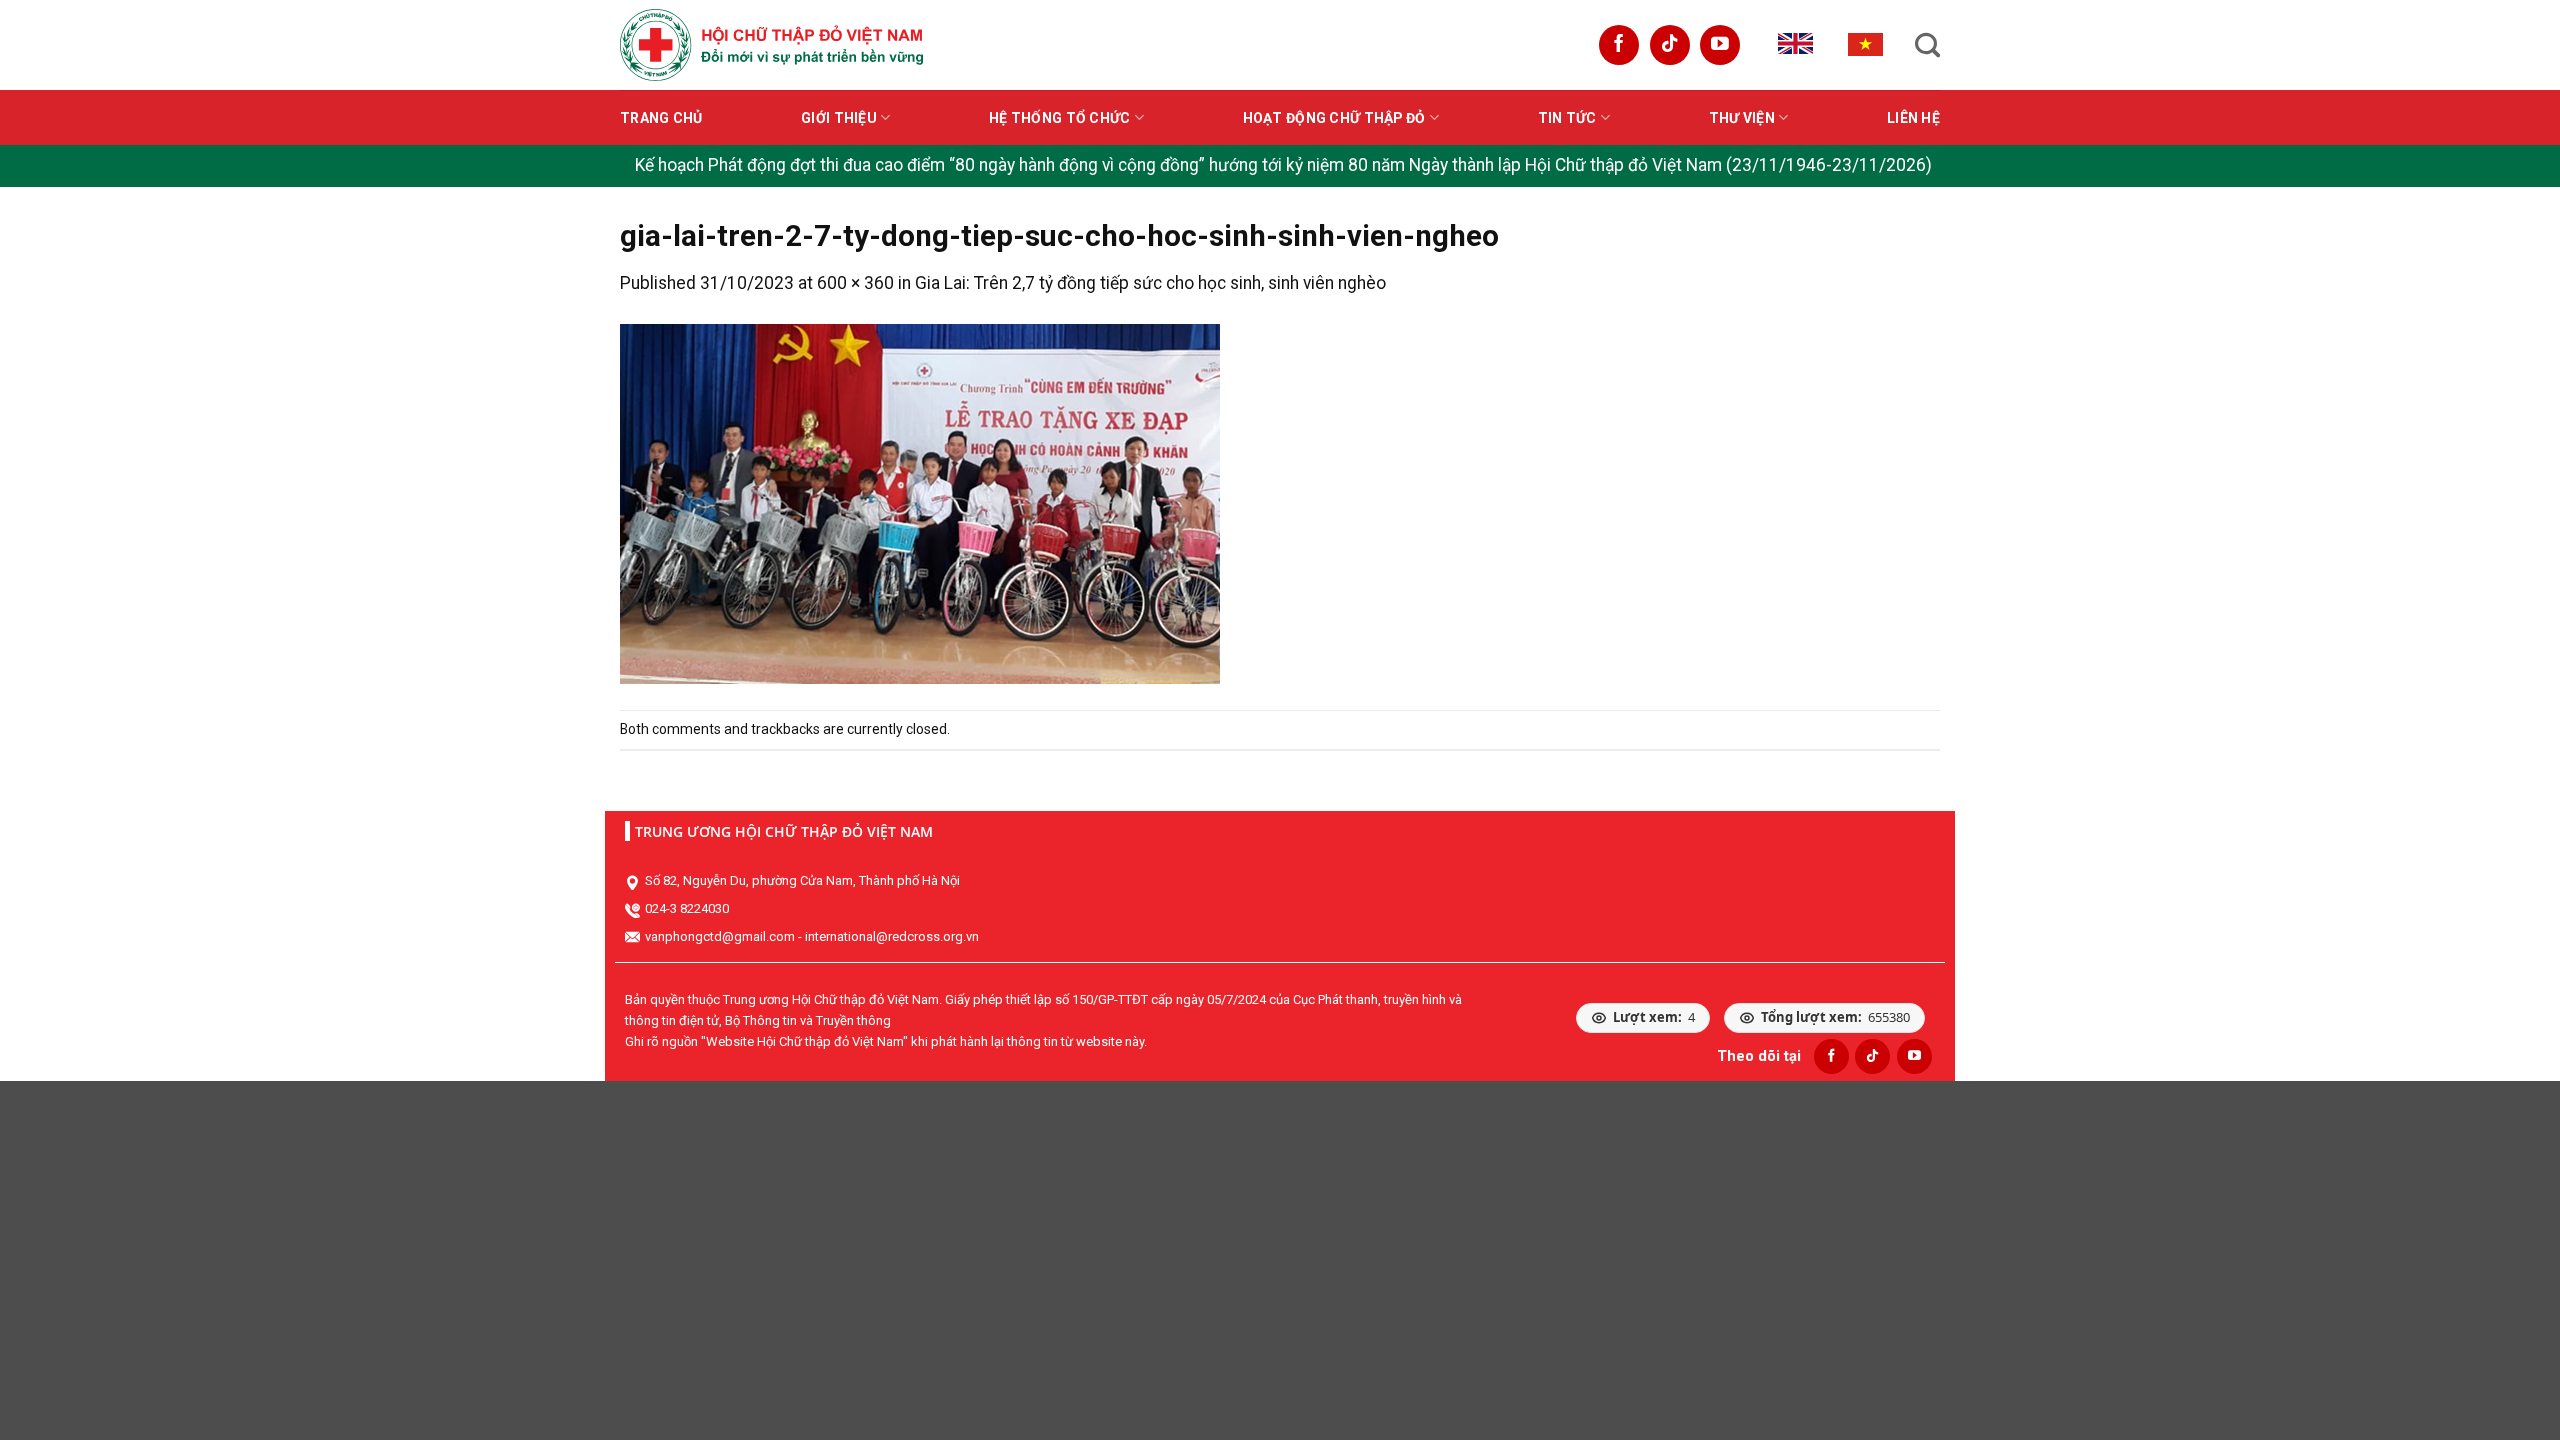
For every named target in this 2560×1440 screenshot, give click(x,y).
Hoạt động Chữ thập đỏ (1334, 118)
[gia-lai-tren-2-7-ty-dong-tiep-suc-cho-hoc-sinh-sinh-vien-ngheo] (920, 503)
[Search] (1927, 45)
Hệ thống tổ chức (1059, 118)
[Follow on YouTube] (1720, 45)
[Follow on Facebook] (1619, 45)
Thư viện (1742, 118)
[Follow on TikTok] (1670, 45)
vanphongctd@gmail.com (720, 936)
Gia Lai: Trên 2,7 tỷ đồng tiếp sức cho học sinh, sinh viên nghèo (1150, 283)
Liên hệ (1913, 118)
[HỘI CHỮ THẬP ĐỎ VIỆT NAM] (771, 44)
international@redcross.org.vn (892, 936)
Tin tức (1567, 118)
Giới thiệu (839, 118)
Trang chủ (661, 118)
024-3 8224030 (687, 908)
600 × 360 (855, 283)
